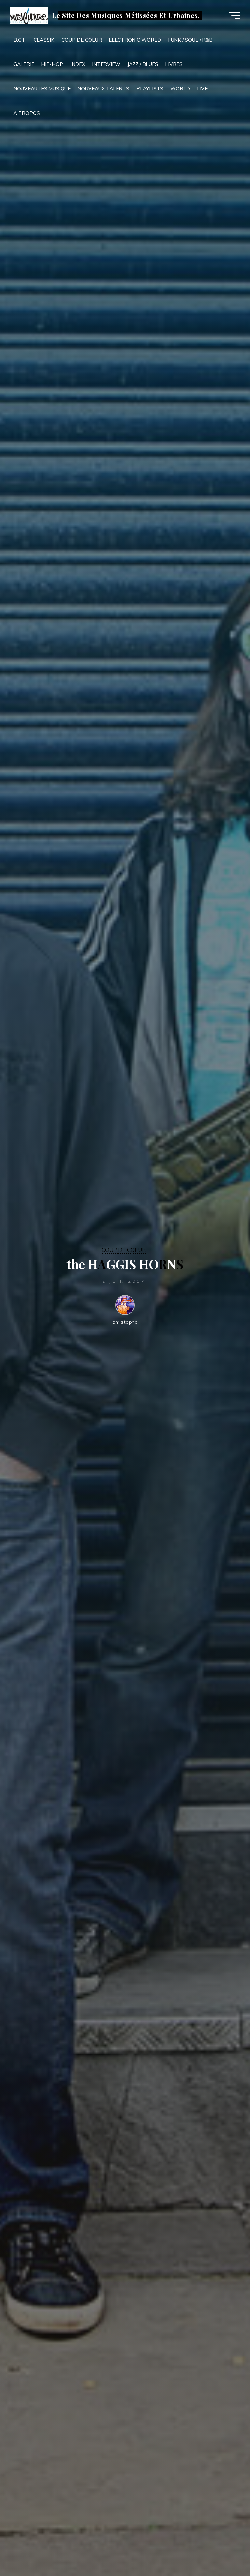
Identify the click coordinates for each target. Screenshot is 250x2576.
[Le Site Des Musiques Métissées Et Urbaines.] (29, 15)
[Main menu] (234, 16)
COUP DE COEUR (124, 1250)
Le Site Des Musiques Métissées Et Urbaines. (126, 15)
